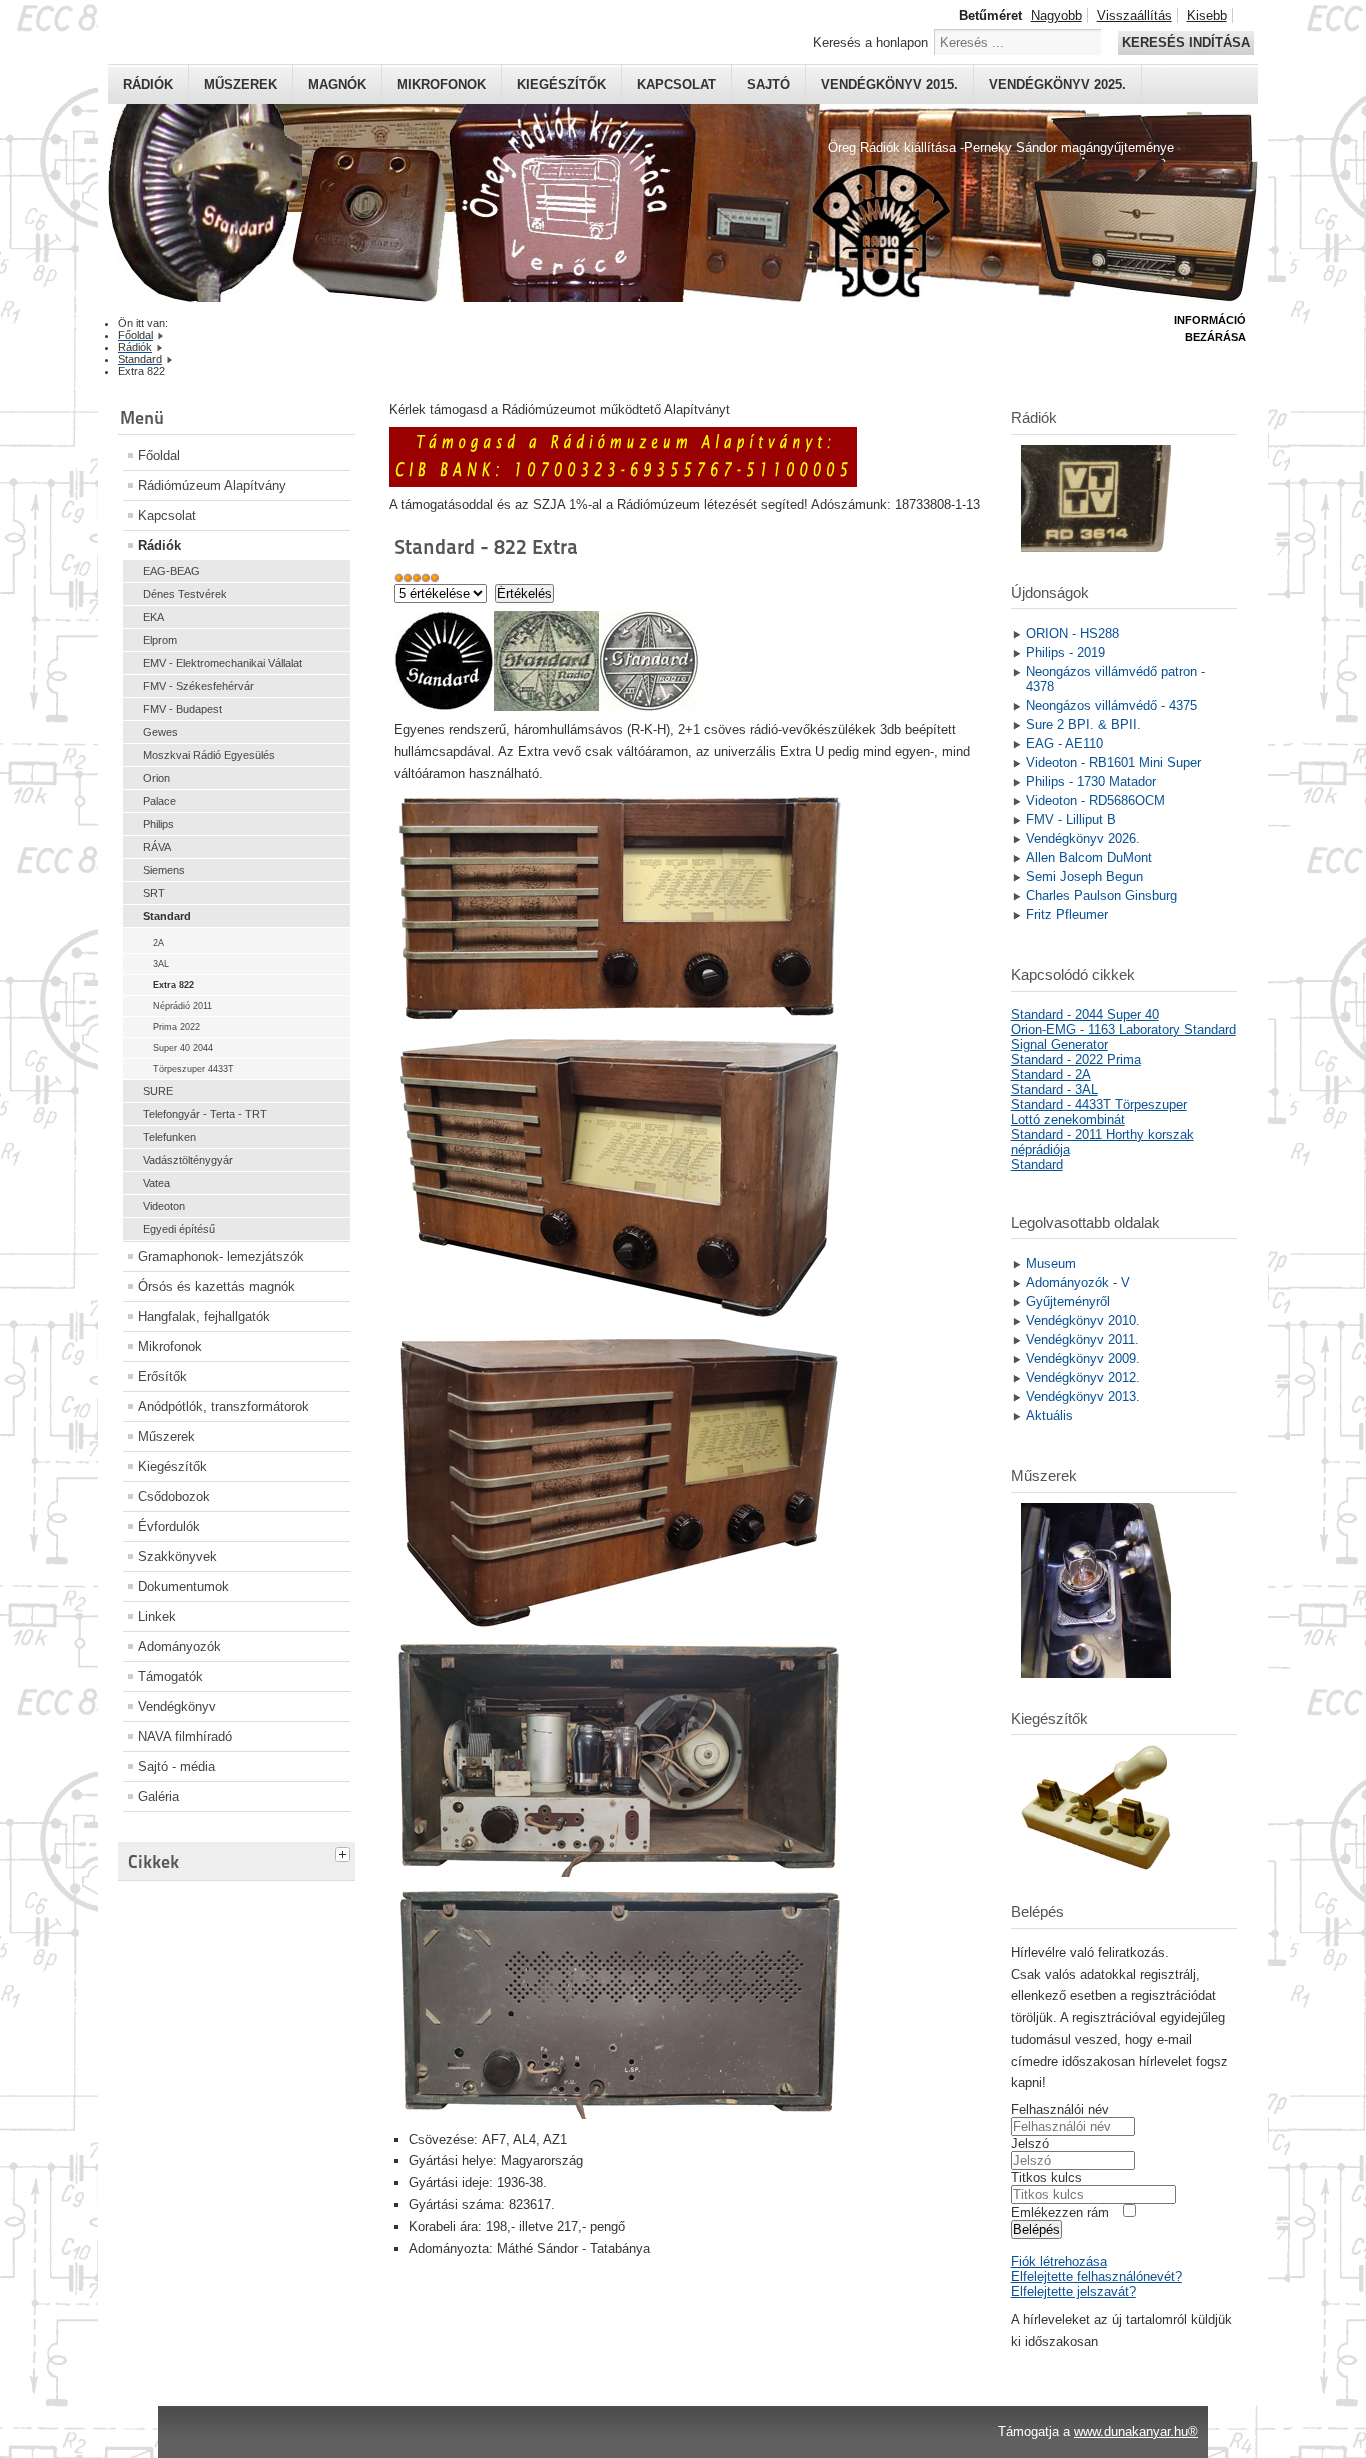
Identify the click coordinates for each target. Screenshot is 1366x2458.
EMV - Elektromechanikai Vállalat (222, 663)
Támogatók (170, 1676)
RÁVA (157, 847)
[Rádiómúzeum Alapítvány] (623, 482)
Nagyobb (1056, 15)
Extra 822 (173, 985)
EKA (153, 617)
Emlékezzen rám (1060, 2212)
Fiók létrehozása (1059, 2261)
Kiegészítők (561, 84)
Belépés (1036, 2229)
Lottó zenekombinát (1068, 1119)
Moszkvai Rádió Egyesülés (209, 755)
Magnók (337, 84)
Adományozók (179, 1646)
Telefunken (169, 1137)
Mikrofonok (441, 84)
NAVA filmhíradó (185, 1736)
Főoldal (159, 455)
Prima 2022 (176, 1027)
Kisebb (1207, 15)
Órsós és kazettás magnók (216, 1286)
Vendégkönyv (177, 1706)
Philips (158, 824)
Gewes (160, 732)
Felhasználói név (1060, 2109)
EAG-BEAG (171, 571)
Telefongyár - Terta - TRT (205, 1114)
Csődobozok (174, 1496)
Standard (167, 916)
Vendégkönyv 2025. (1057, 84)
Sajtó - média (176, 1766)
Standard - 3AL (1054, 1089)
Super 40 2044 (183, 1048)
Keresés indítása (1186, 42)
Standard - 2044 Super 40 (1085, 1014)
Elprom (160, 640)
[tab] (345, 1852)
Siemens (164, 870)
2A (158, 943)
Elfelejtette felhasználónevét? (1096, 2276)
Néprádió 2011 (182, 1006)
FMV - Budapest (182, 709)
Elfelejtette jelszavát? (1073, 2291)
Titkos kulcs (1046, 2177)
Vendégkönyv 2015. (889, 84)
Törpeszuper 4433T (193, 1069)
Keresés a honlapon (870, 42)
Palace (159, 801)
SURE (158, 1091)
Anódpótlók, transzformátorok (223, 1406)
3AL (161, 964)
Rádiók (148, 84)
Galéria (158, 1796)
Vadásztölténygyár (188, 1160)
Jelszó (1030, 2143)
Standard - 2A (1051, 1074)
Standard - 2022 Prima (1076, 1059)
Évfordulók (169, 1526)
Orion (156, 778)
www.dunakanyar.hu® (1136, 2431)
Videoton (164, 1206)
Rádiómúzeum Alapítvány (212, 485)
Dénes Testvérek (185, 594)
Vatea (156, 1183)
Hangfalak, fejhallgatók (204, 1316)
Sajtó (768, 84)
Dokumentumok (183, 1586)
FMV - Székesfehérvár (198, 686)
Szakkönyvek (177, 1556)
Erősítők (162, 1376)
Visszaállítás (1134, 15)
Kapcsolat (676, 84)
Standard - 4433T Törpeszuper (1099, 1104)
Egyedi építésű (179, 1229)
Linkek (157, 1616)
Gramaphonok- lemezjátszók (221, 1256)
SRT (154, 893)
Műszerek (240, 84)
